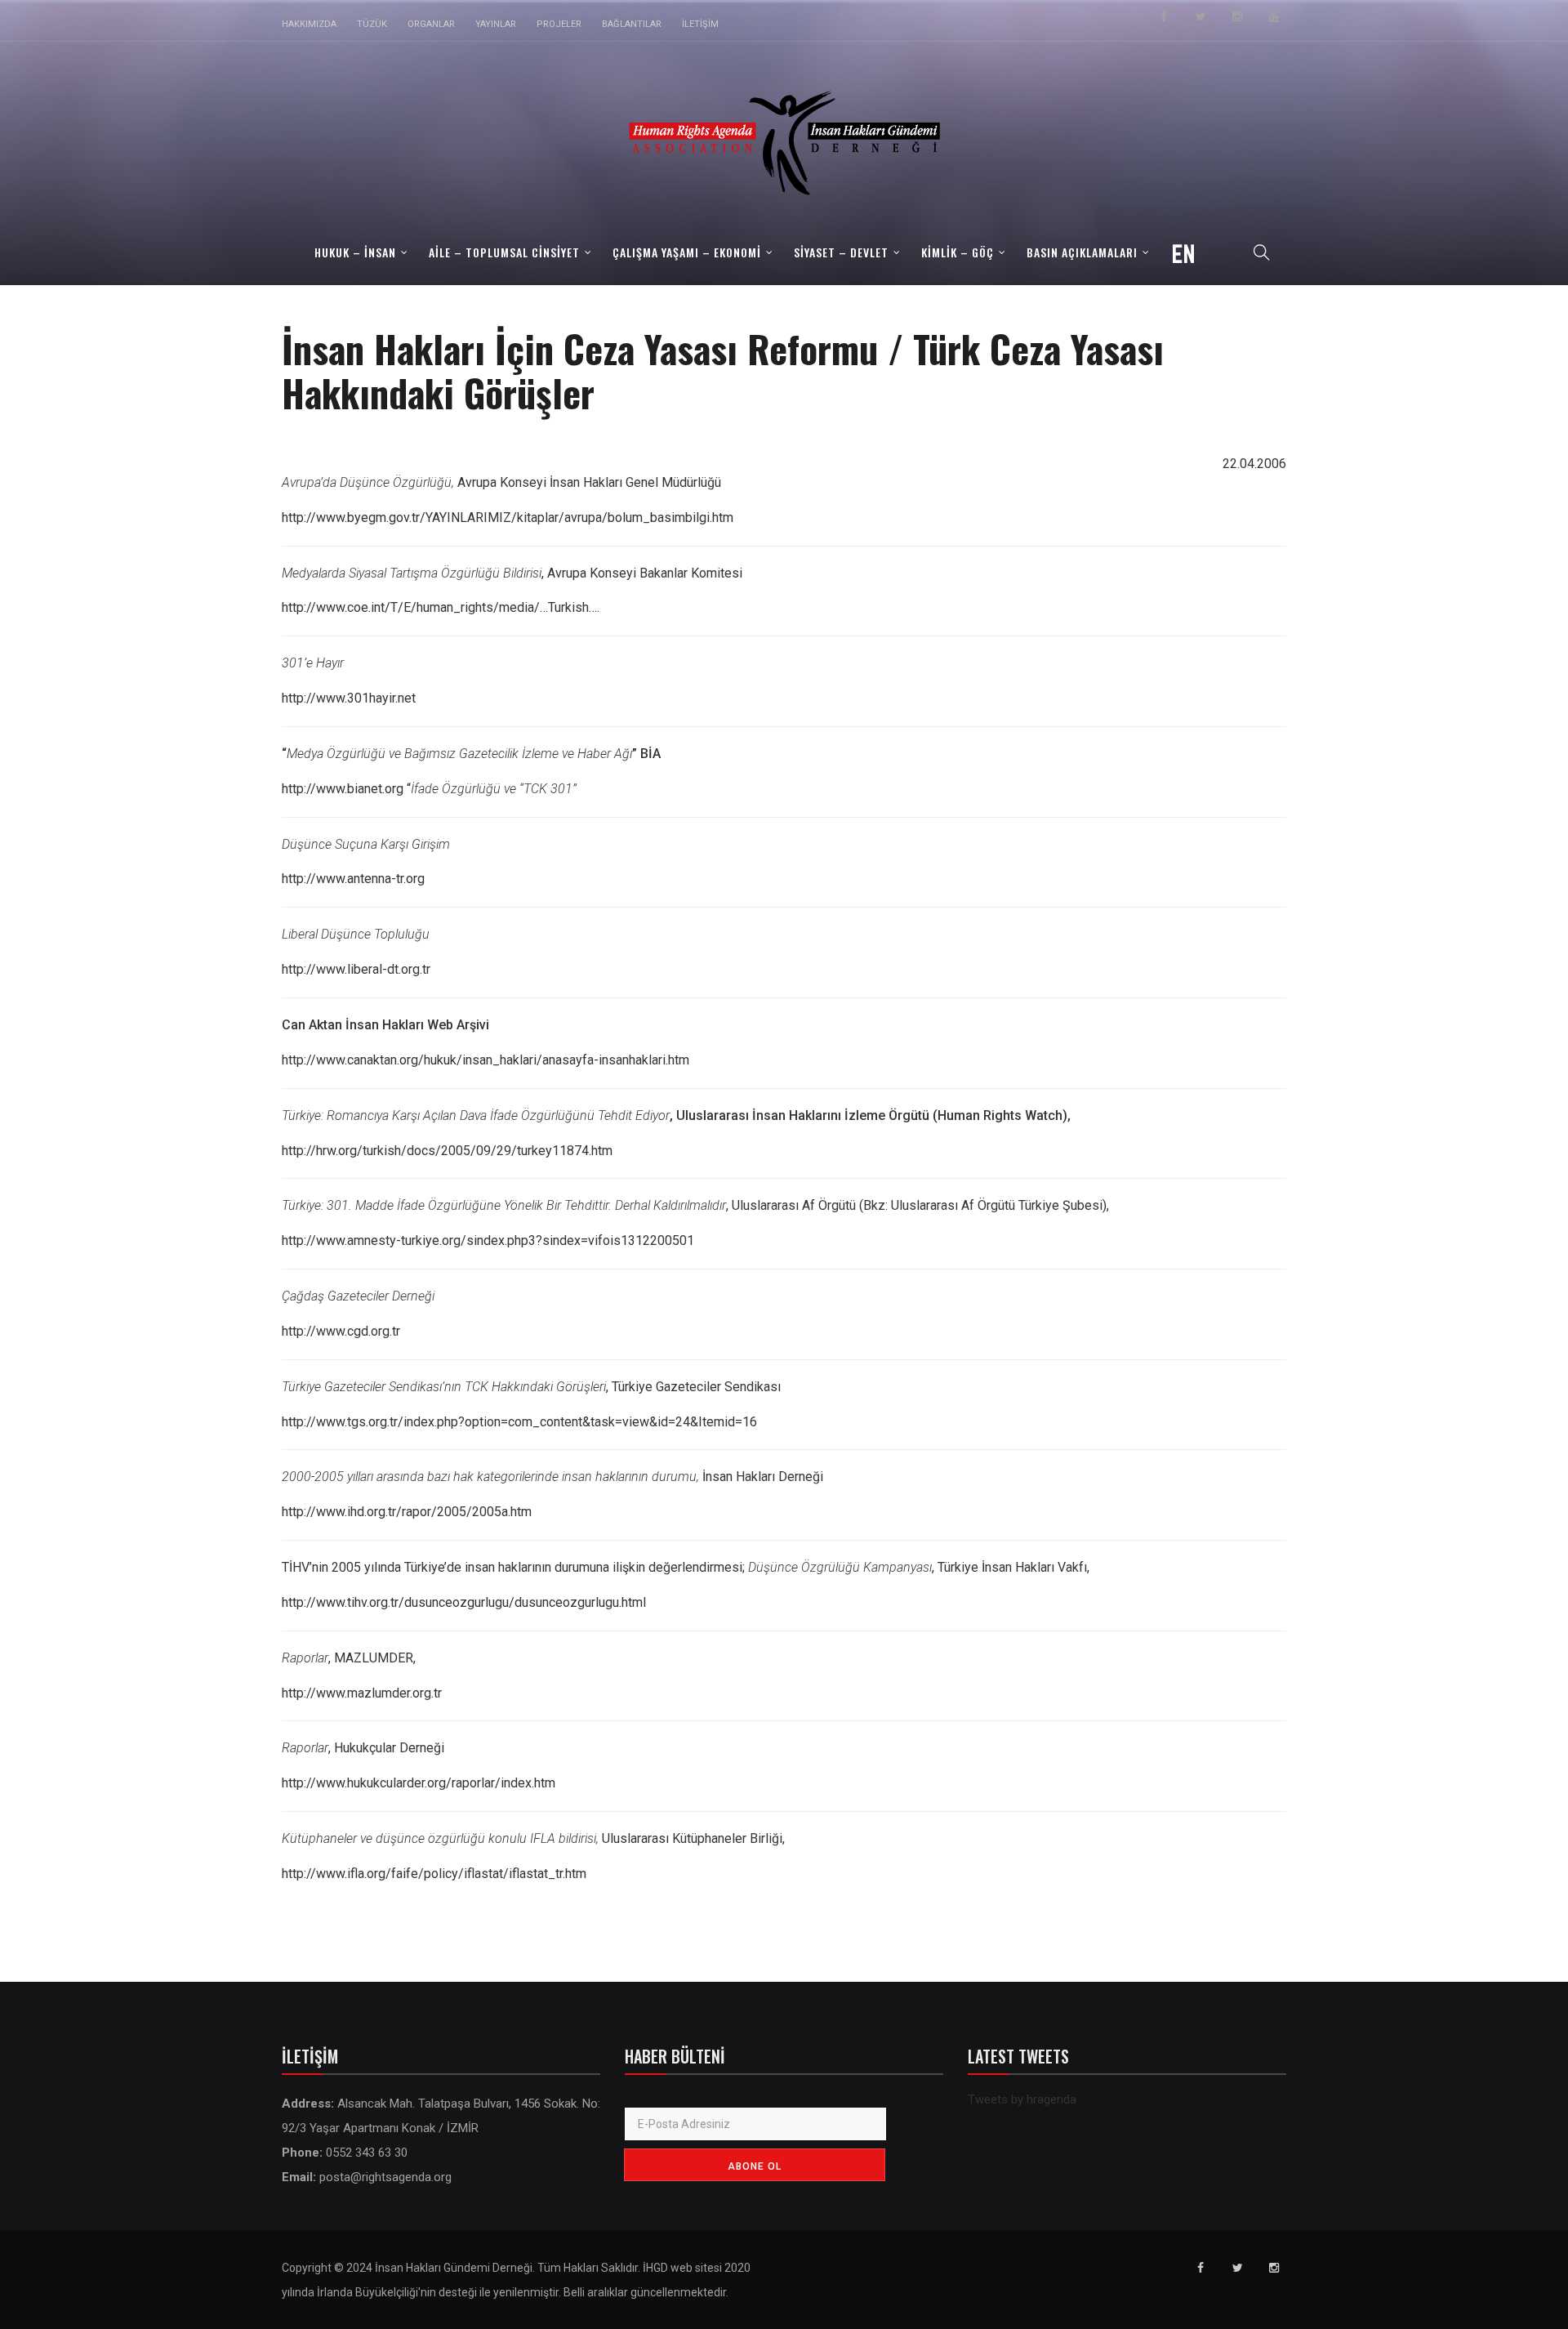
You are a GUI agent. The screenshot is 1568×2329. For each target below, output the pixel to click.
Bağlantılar (632, 24)
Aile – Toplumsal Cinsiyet (504, 252)
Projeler (559, 24)
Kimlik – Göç (958, 252)
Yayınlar (496, 24)
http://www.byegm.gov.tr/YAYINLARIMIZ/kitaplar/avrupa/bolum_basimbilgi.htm (508, 518)
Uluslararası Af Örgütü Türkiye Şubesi (997, 1205)
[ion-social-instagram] (1237, 16)
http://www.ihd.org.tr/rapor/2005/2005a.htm (407, 1512)
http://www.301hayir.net (349, 698)
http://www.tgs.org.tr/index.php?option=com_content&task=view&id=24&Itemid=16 (519, 1422)
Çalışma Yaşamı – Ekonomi (687, 252)
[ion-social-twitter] (1200, 16)
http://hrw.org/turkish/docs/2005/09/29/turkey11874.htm (447, 1151)
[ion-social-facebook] (1164, 16)
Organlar (431, 24)
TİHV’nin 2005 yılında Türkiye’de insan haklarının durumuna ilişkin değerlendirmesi (512, 1567)
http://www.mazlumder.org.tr (362, 1693)
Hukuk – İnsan (355, 252)
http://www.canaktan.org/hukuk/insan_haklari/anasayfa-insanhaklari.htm (486, 1060)
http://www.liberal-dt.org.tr (356, 969)
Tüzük (372, 24)
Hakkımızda (309, 24)
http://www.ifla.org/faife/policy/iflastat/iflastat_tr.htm (434, 1874)
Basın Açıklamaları (1082, 252)
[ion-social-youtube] (1274, 16)
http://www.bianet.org (343, 789)
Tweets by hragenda (1022, 2099)
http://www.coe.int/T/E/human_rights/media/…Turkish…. (441, 607)
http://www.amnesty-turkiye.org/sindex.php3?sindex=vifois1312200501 (488, 1240)
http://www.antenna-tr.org (353, 879)
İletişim (700, 24)
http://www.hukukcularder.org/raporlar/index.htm (419, 1783)
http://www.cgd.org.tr (341, 1331)
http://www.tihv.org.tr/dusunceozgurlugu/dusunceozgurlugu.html (464, 1602)
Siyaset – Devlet (841, 252)
